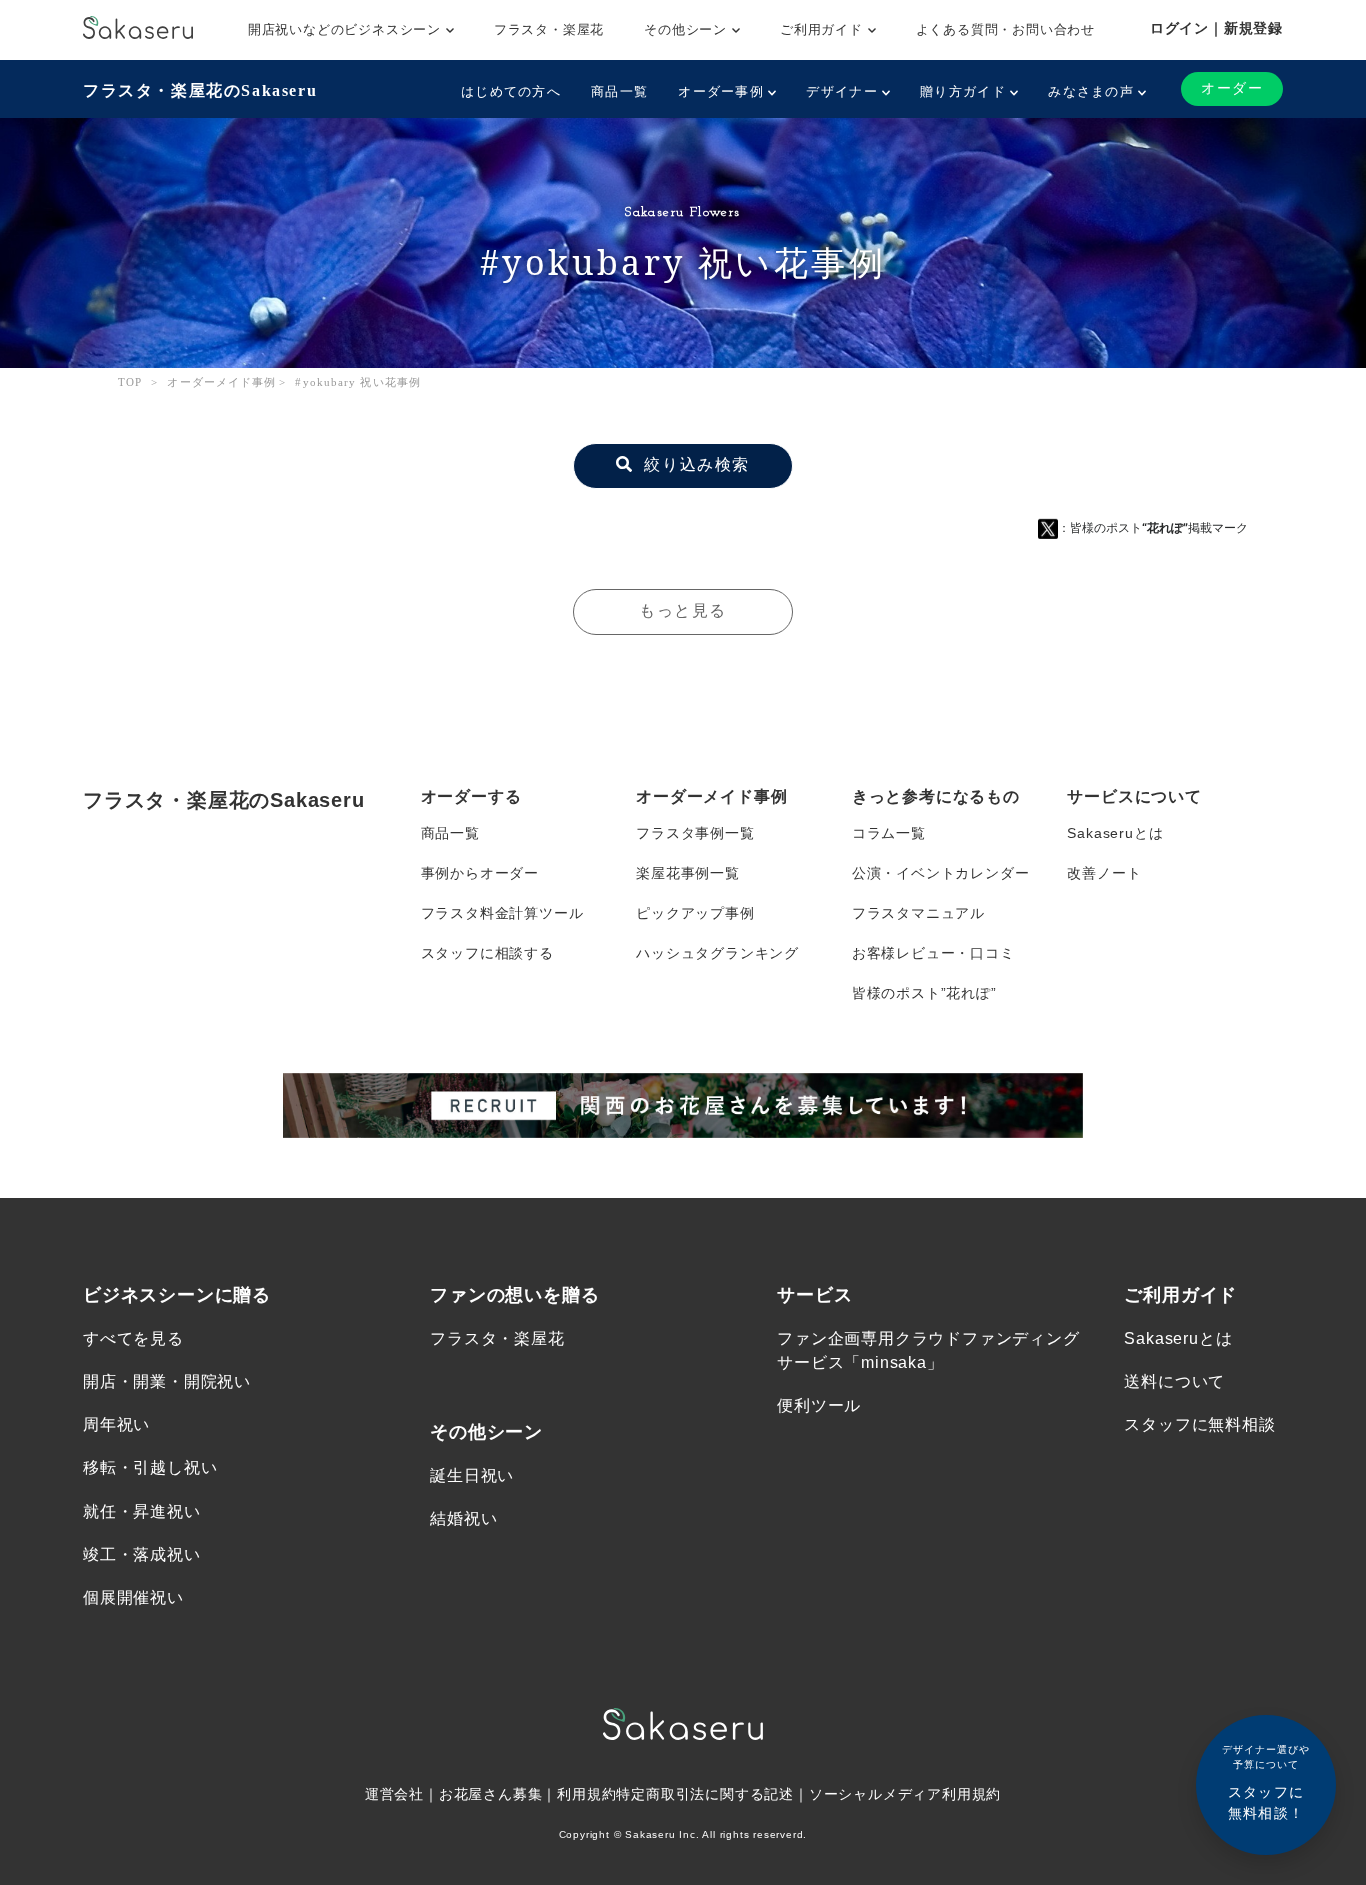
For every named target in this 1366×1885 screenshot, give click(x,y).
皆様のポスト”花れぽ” (924, 993)
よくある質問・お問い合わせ (1005, 29)
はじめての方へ (511, 91)
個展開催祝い (133, 1597)
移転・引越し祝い (150, 1467)
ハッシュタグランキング (717, 953)
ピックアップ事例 (695, 913)
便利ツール (819, 1405)
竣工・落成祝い (142, 1554)
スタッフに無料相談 (1199, 1424)
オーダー (1232, 88)
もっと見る (683, 610)
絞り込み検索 (694, 464)
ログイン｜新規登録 (1216, 28)
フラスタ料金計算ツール (502, 913)
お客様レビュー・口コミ (933, 953)
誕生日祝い (472, 1475)
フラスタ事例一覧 (695, 833)
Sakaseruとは (1115, 833)
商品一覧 (619, 91)
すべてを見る (133, 1338)
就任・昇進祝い (142, 1511)
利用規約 (586, 1794)
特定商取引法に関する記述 (705, 1794)
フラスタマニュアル (918, 913)
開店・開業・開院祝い (167, 1381)
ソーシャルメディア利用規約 (905, 1794)
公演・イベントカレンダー (941, 873)
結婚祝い (463, 1518)
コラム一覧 (889, 833)
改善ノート (1104, 873)
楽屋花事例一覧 (688, 873)
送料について (1174, 1381)
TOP (130, 382)
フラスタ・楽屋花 (549, 29)
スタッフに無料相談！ (1266, 1782)
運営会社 (394, 1794)
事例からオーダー (480, 873)
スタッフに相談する (487, 953)
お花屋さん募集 (491, 1794)
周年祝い (116, 1424)
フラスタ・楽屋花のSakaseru (200, 90)
